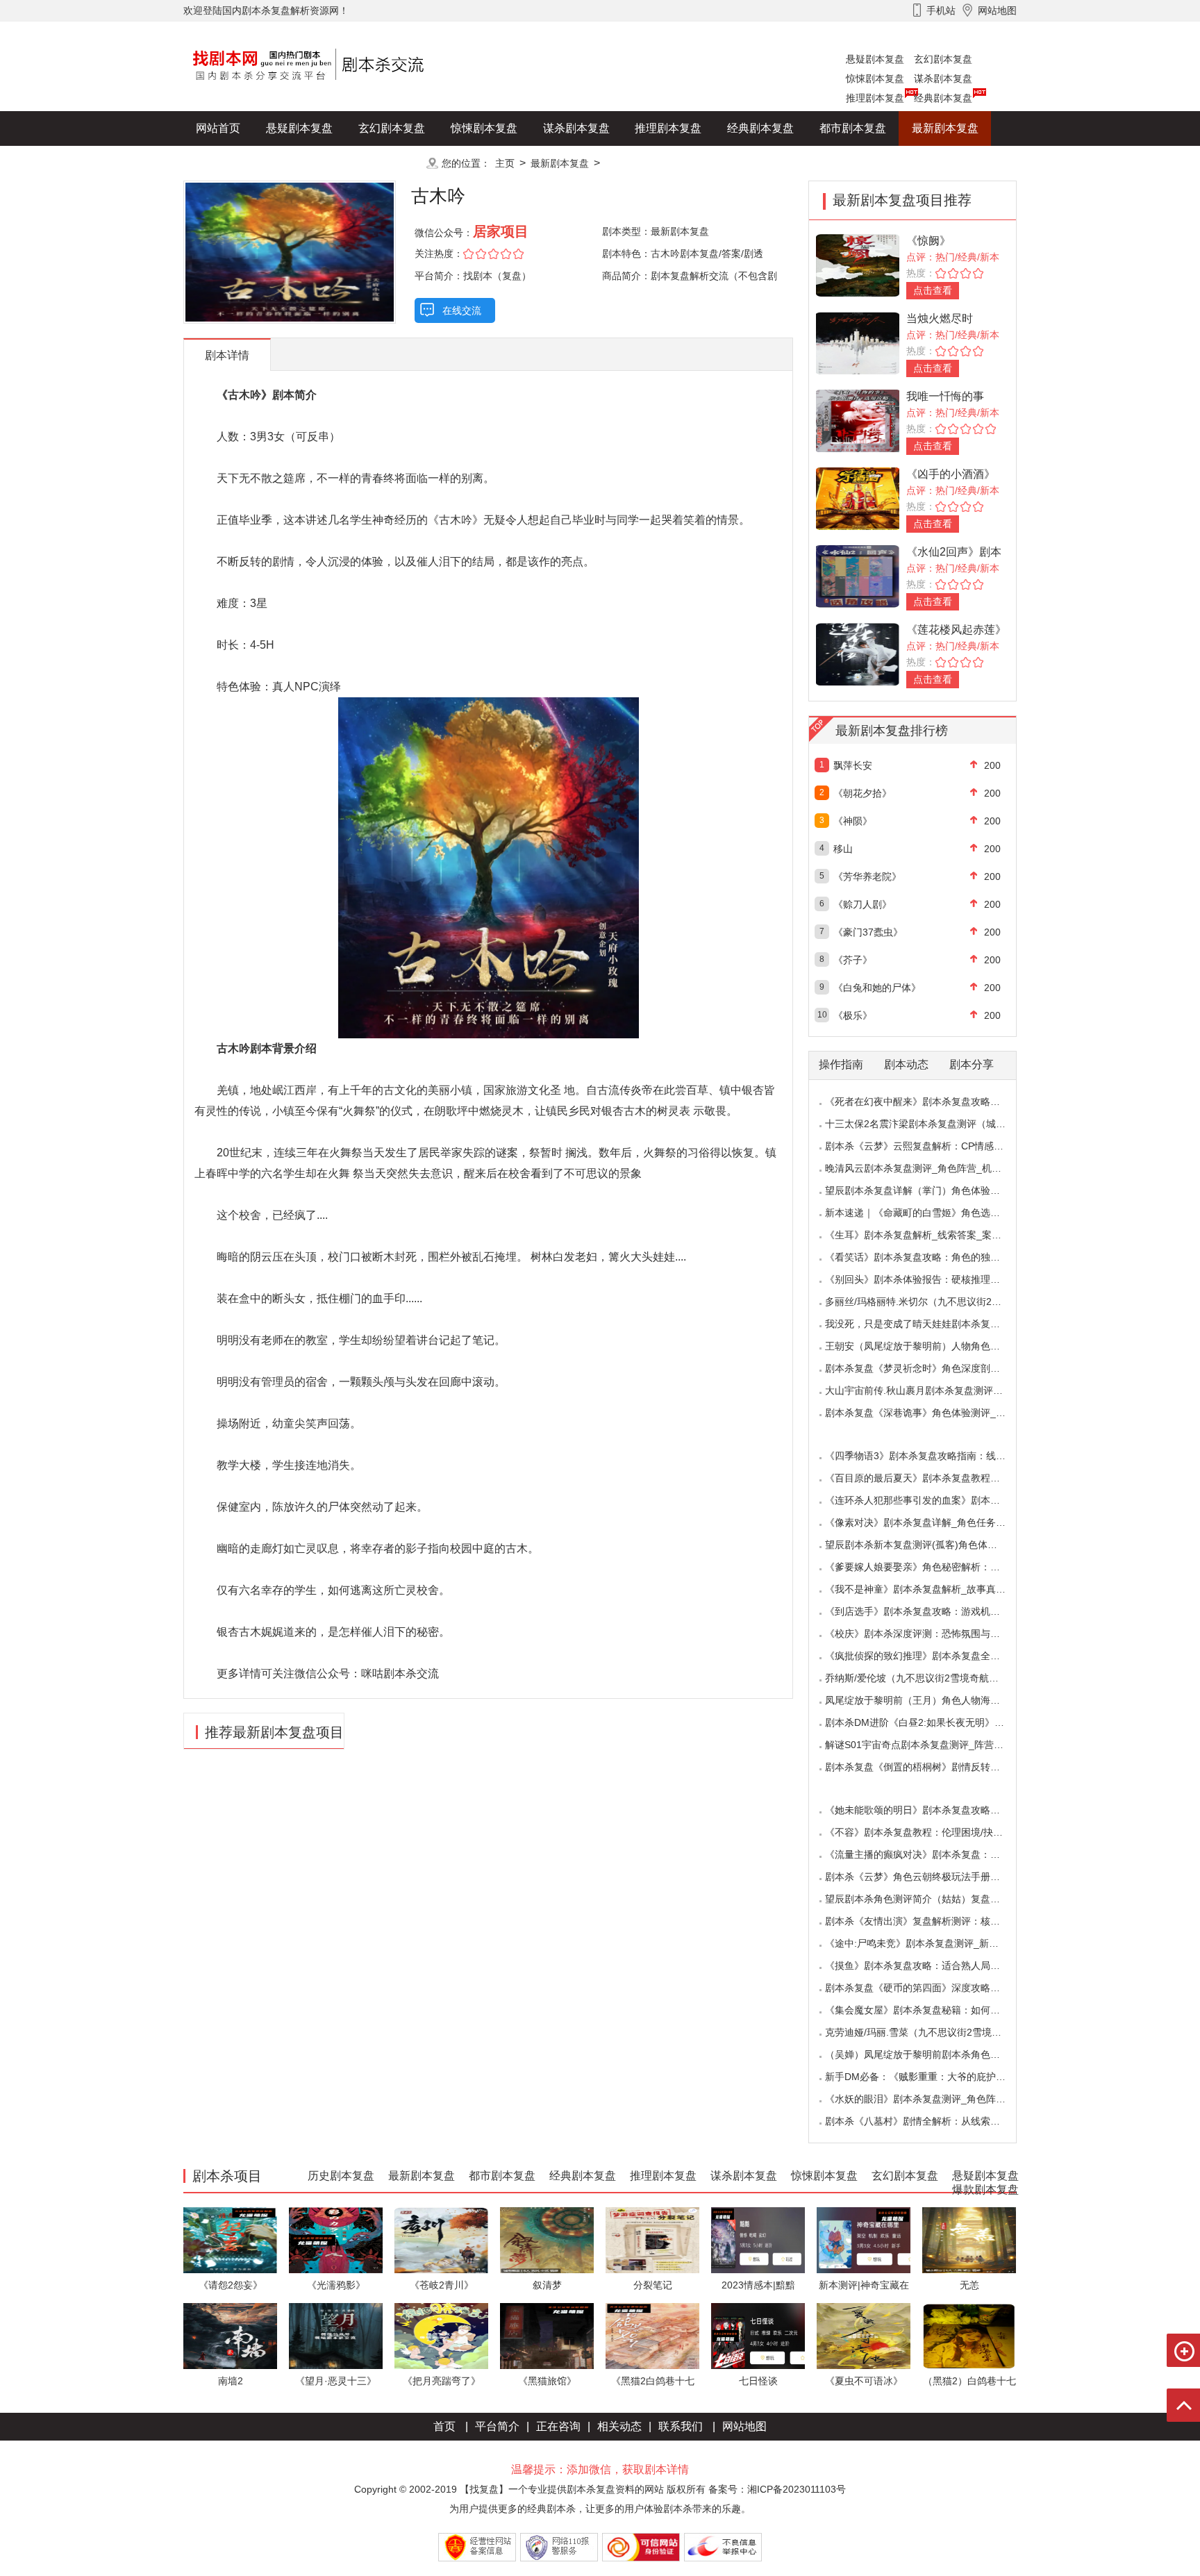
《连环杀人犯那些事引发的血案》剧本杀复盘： (927, 1500)
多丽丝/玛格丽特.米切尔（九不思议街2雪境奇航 (928, 1302)
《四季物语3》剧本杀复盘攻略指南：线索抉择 (925, 1456)
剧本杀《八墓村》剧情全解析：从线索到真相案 (927, 2121)
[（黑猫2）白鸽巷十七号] (969, 2335)
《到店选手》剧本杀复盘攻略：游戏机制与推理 (927, 1611)
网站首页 (218, 128)
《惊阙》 (928, 241)
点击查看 (933, 290)
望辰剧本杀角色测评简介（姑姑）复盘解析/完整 (928, 1899)
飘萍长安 (853, 765)
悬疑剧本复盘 (875, 59)
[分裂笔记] (652, 2240)
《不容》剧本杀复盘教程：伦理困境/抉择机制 (924, 1832)
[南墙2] (230, 2335)
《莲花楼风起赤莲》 (956, 630)
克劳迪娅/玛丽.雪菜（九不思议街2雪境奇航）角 (928, 2032)
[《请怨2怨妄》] (230, 2240)
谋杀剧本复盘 (943, 78)
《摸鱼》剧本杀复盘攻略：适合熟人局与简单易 (927, 1966)
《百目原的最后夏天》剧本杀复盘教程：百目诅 (927, 1478)
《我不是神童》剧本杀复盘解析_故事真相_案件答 (933, 1589)
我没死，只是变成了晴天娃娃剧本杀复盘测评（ (927, 1324)
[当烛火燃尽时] (858, 342)
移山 (843, 849)
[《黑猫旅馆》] (547, 2335)
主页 (505, 163)
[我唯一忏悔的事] (858, 420)
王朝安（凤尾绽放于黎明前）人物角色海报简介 (927, 1346)
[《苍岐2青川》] (441, 2240)
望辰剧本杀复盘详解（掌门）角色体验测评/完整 (928, 1190)
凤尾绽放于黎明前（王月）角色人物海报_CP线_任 (934, 1700)
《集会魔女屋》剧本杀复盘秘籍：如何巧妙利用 (927, 2010)
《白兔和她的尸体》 (877, 988)
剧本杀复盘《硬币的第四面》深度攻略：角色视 (927, 1988)
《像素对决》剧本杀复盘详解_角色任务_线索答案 (933, 1522)
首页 (444, 2426)
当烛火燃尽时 (940, 318)
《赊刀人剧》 (862, 904)
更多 (392, 163)
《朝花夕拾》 (862, 793)
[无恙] (969, 2240)
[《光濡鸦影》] (336, 2240)
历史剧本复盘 (229, 163)
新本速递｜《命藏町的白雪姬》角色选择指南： (927, 1213)
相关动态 (619, 2426)
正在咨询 (558, 2426)
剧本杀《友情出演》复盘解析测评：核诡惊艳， (927, 1921)
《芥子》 (853, 960)
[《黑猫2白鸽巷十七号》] (652, 2335)
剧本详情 (227, 355)
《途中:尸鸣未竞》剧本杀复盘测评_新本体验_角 (929, 1943)
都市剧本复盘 (853, 128)
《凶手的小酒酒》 (951, 474)
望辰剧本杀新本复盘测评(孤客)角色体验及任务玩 (931, 1545)
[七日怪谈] (758, 2335)
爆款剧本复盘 (322, 163)
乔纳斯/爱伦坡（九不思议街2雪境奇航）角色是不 (931, 1678)
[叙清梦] (547, 2240)
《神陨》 (853, 821)
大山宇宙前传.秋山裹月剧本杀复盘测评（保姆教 (928, 1390)
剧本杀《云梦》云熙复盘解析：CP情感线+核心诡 (932, 1146)
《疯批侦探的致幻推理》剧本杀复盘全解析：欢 (927, 1656)
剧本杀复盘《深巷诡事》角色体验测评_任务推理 (930, 1413)
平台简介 (497, 2426)
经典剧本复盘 (943, 98)
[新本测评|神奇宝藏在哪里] (864, 2240)
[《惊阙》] (858, 264)
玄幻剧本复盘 (943, 59)
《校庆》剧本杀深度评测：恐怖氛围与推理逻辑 (927, 1634)
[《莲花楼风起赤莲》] (858, 653)
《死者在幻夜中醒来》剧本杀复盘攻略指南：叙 (927, 1102)
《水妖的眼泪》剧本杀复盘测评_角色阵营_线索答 (933, 2099)
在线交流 (462, 310)
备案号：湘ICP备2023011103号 (777, 2489)
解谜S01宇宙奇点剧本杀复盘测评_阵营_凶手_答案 (934, 1745)
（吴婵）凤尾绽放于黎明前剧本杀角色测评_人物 (930, 2054)
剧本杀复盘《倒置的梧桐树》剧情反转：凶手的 (927, 1767)
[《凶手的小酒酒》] (858, 498)
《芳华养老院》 (867, 876)
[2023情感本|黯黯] (758, 2240)
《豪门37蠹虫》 (868, 932)
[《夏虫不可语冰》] (864, 2335)
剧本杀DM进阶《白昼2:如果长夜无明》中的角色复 (934, 1722)
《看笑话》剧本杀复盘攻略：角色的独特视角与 (927, 1257)
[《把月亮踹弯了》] (441, 2335)
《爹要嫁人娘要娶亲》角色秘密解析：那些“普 (924, 1567)
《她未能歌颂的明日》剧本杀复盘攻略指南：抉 (927, 1810)
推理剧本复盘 (875, 98)
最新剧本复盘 (945, 128)
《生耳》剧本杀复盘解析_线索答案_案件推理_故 (931, 1235)
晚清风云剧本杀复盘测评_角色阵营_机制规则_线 (931, 1168)
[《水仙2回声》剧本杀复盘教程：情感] (858, 575)
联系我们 (681, 2426)
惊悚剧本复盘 (875, 78)
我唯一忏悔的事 (945, 396)
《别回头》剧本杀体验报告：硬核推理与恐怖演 (927, 1279)
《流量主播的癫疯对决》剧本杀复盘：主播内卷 (927, 1854)
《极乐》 (853, 1015)
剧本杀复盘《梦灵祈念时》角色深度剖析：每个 (927, 1368)
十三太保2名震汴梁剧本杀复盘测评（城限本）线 (930, 1124)
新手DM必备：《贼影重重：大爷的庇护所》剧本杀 (935, 2077)
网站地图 (744, 2426)
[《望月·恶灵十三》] (336, 2335)
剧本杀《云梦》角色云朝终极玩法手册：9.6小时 (929, 1877)
